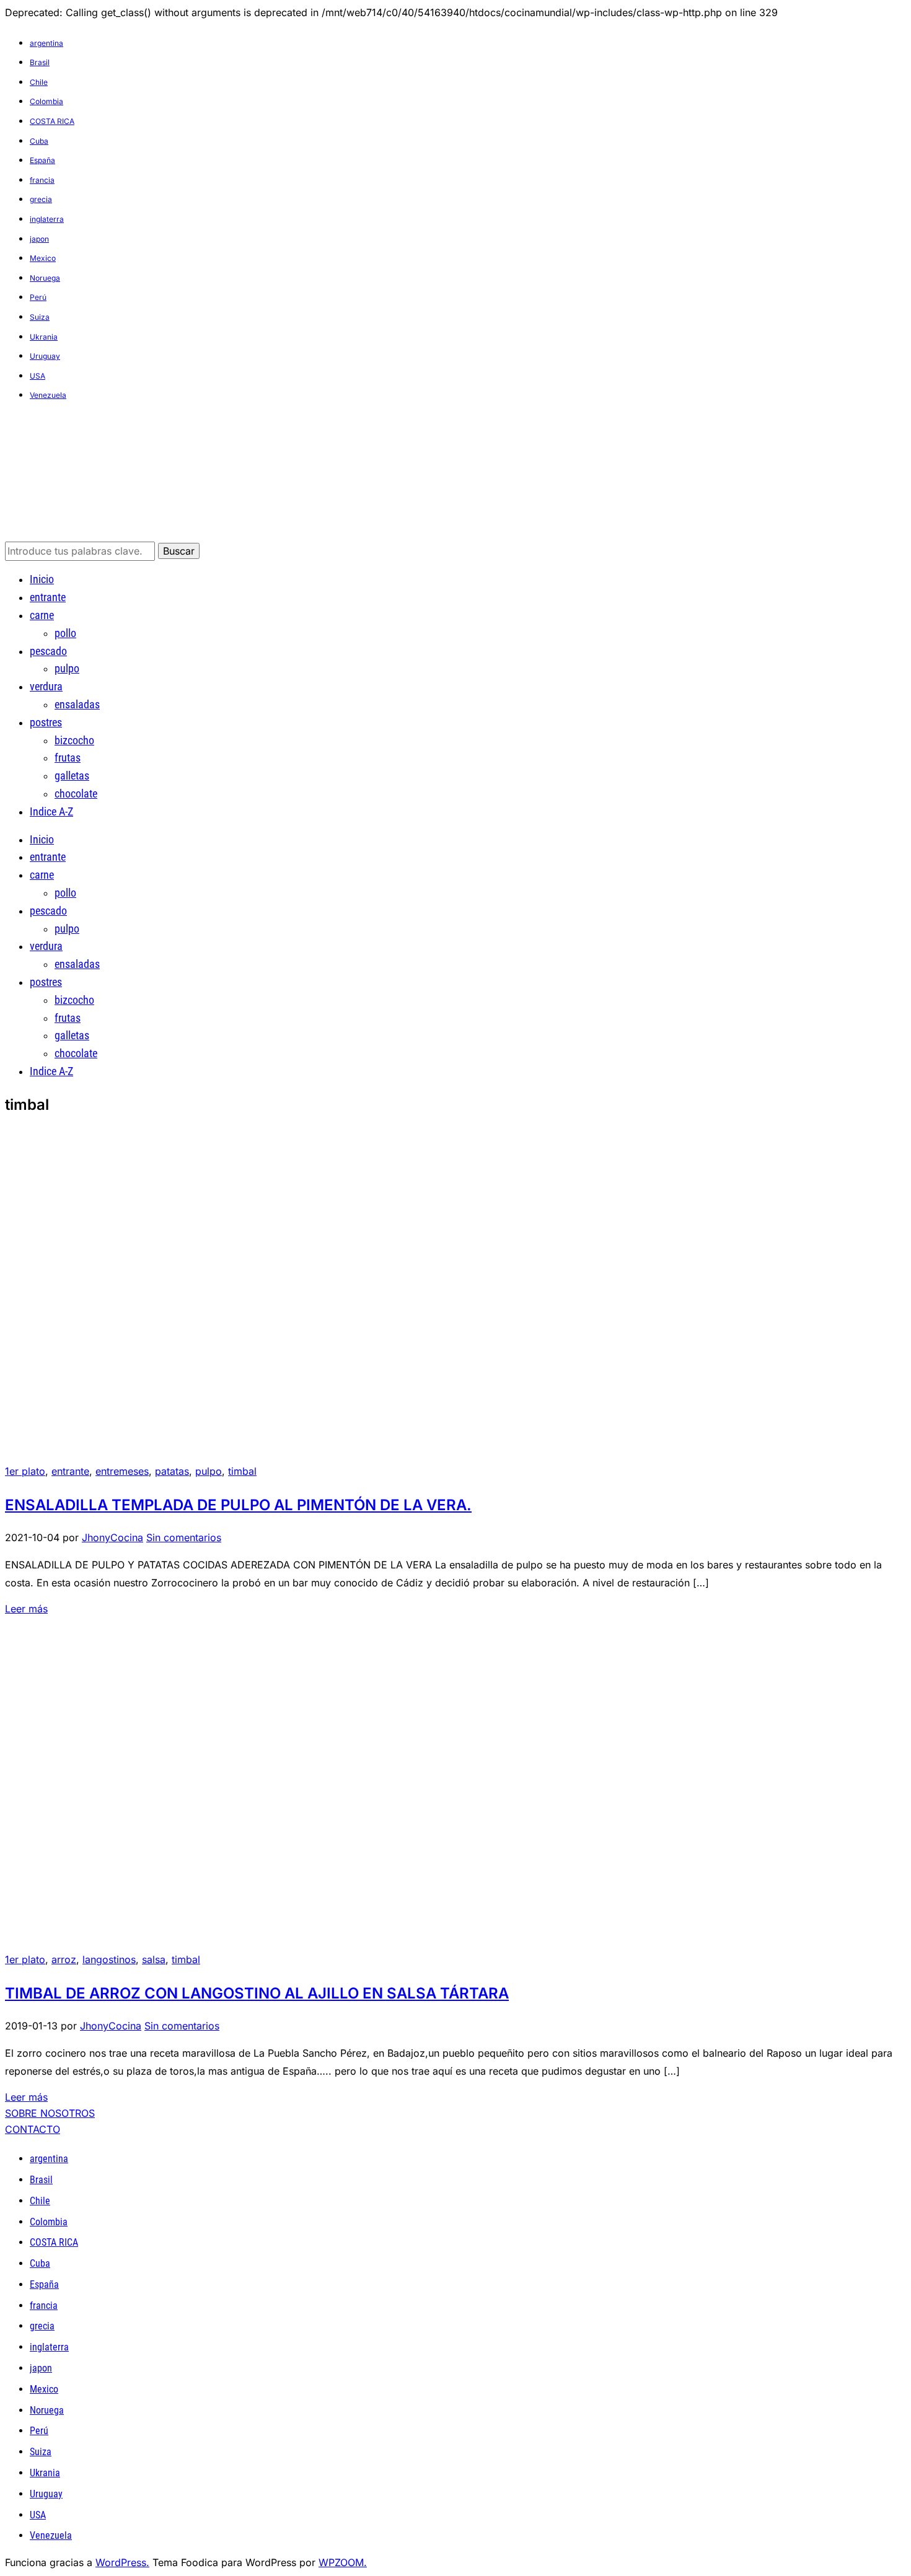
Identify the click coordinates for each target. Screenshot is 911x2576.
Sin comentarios (184, 1537)
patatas (172, 1471)
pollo (65, 633)
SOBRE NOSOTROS (50, 2113)
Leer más (26, 1609)
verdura (46, 686)
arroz (64, 1959)
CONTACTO (33, 2129)
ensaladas (77, 704)
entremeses (122, 1471)
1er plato (25, 1471)
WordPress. (122, 2562)
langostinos (109, 1959)
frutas (68, 758)
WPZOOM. (343, 2562)
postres (46, 722)
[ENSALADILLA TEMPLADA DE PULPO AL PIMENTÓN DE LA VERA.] (117, 1460)
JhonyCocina (112, 1537)
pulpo (67, 668)
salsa (154, 1959)
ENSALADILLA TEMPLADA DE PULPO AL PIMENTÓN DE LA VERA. (238, 1505)
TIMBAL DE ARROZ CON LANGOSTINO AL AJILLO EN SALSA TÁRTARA (257, 1993)
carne (42, 615)
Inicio (42, 579)
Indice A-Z (51, 811)
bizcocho (74, 740)
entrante (48, 597)
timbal (242, 1471)
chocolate (76, 793)
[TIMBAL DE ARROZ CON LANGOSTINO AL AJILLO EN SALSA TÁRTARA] (117, 1948)
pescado (48, 651)
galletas (72, 776)
